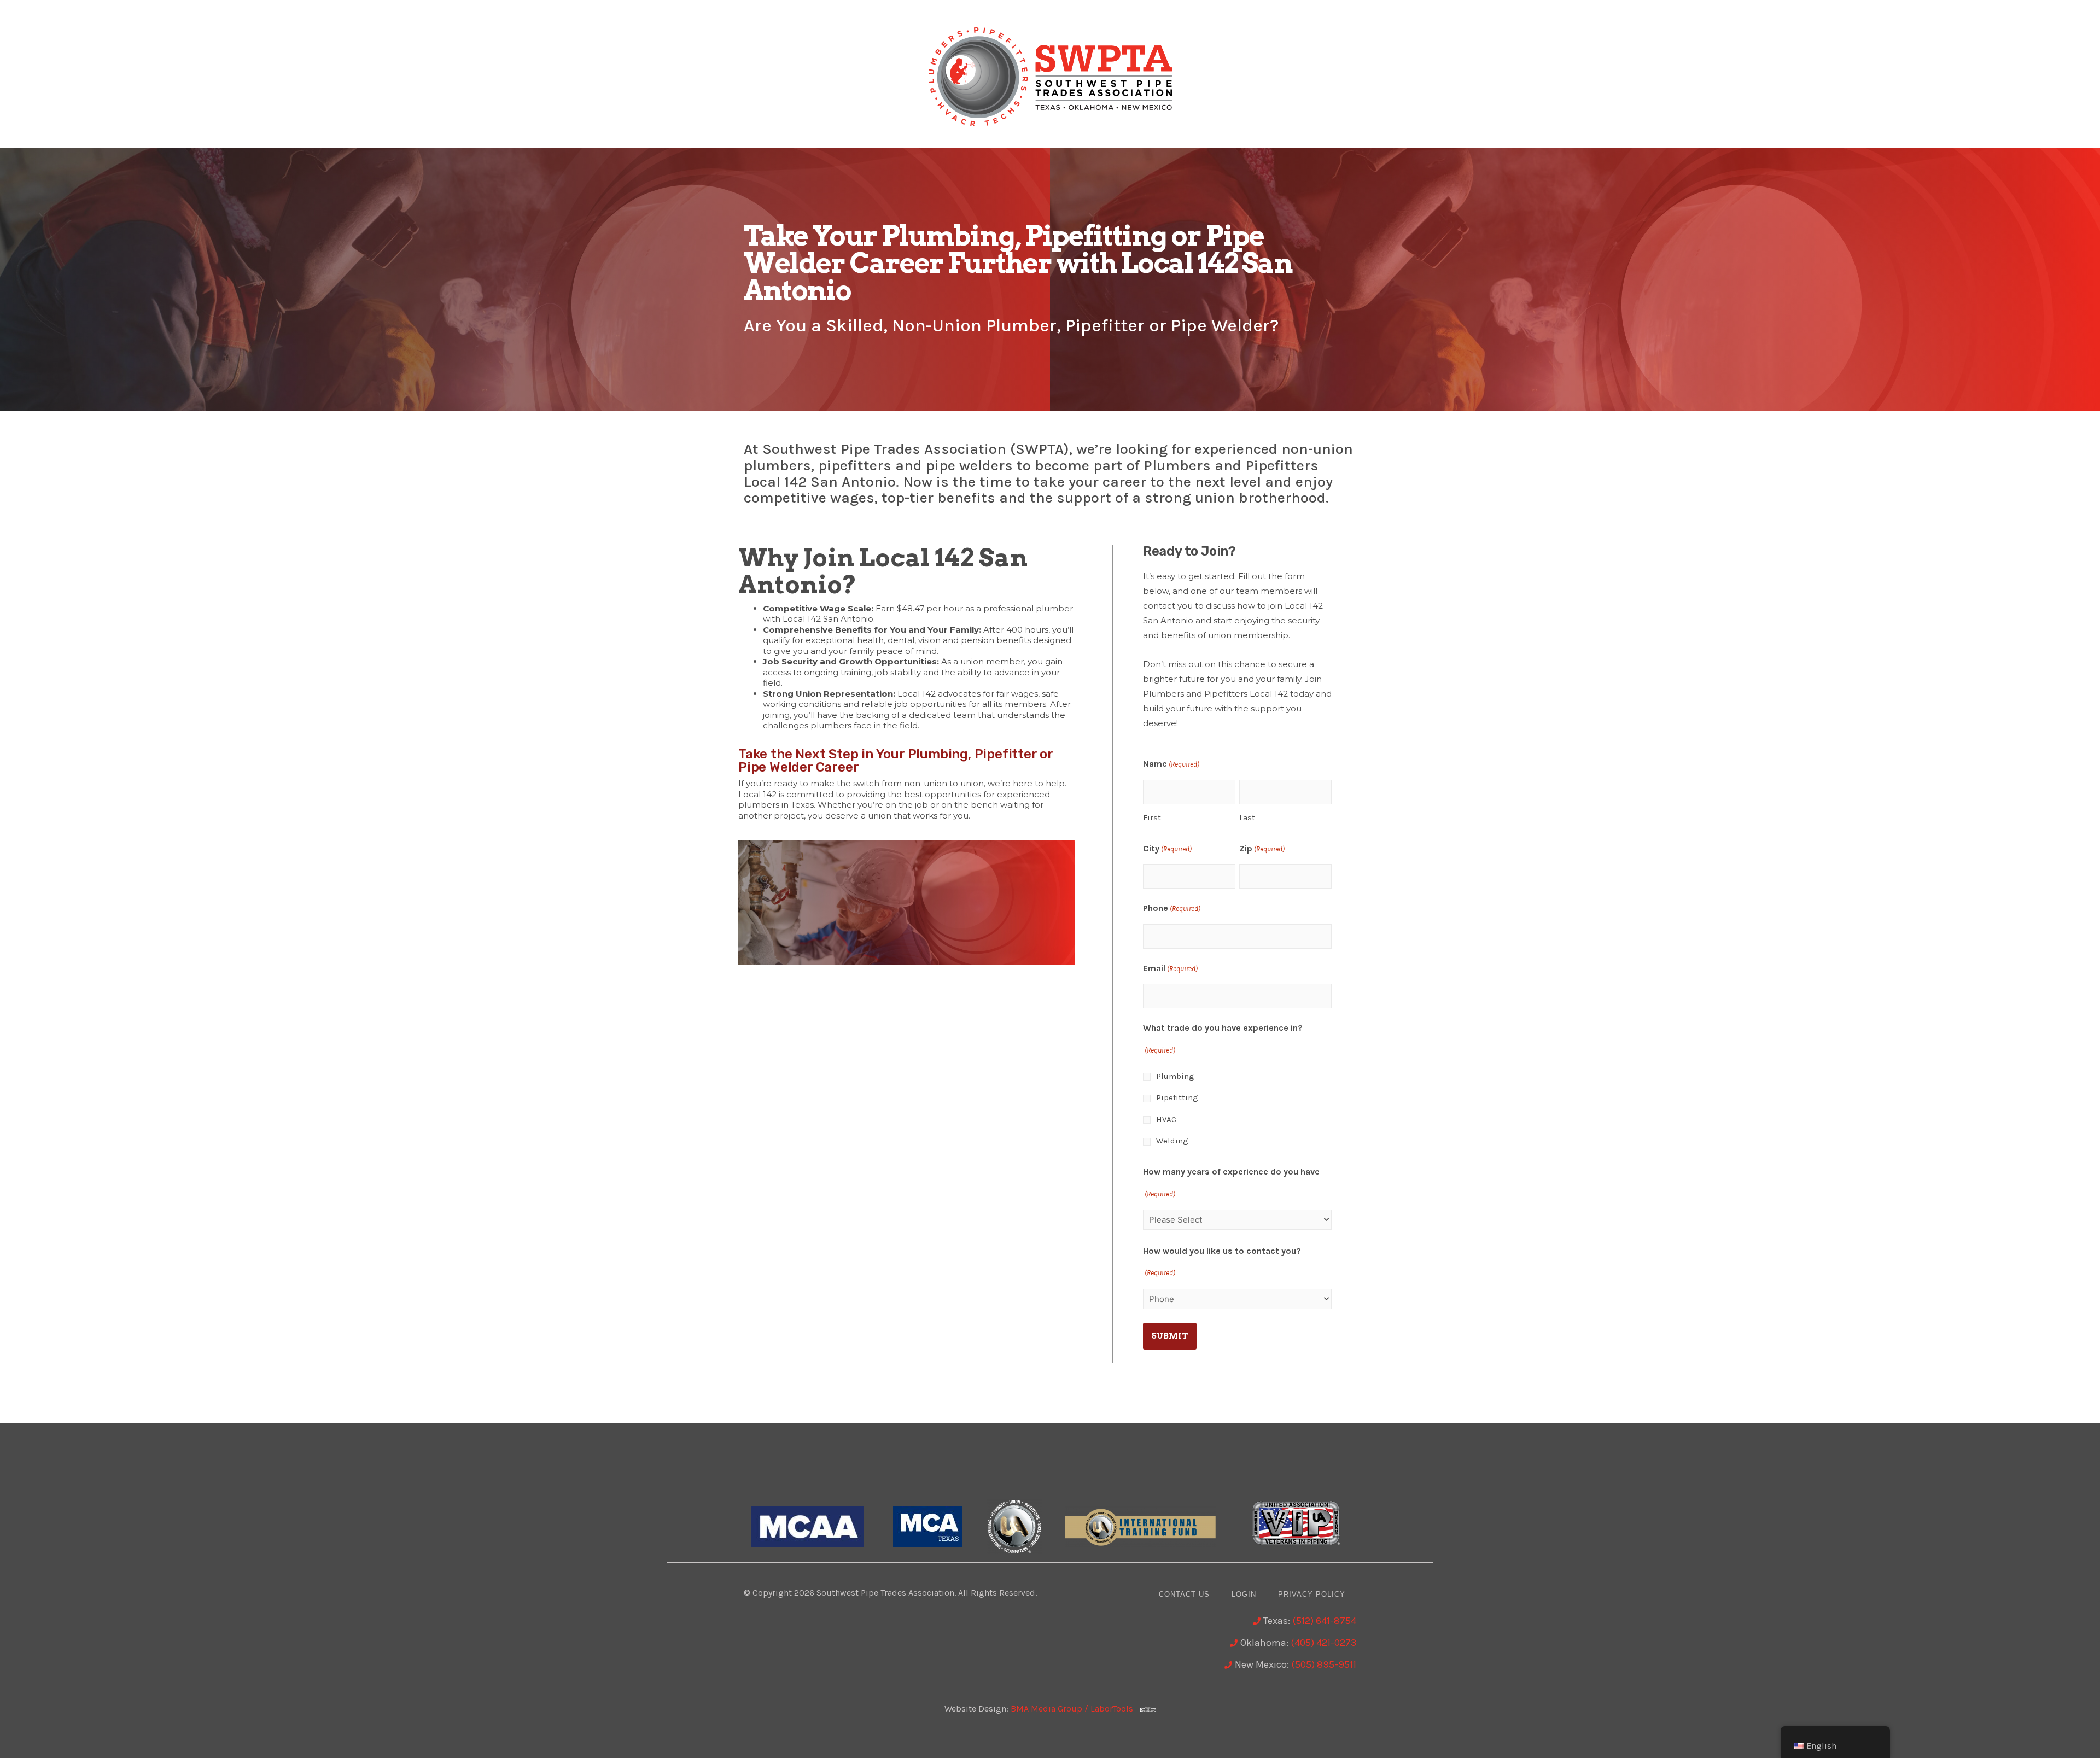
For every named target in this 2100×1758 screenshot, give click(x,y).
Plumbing (1175, 1076)
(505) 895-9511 (1324, 1664)
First (1152, 817)
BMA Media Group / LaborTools (1075, 1709)
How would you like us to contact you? (1222, 1261)
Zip (1262, 848)
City (1167, 848)
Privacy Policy (1312, 1594)
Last (1247, 817)
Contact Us (1184, 1594)
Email (1170, 968)
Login (1244, 1594)
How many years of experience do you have (1231, 1182)
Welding (1172, 1141)
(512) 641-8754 (1324, 1621)
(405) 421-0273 (1323, 1643)
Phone (1172, 908)
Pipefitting (1177, 1097)
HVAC (1166, 1119)
